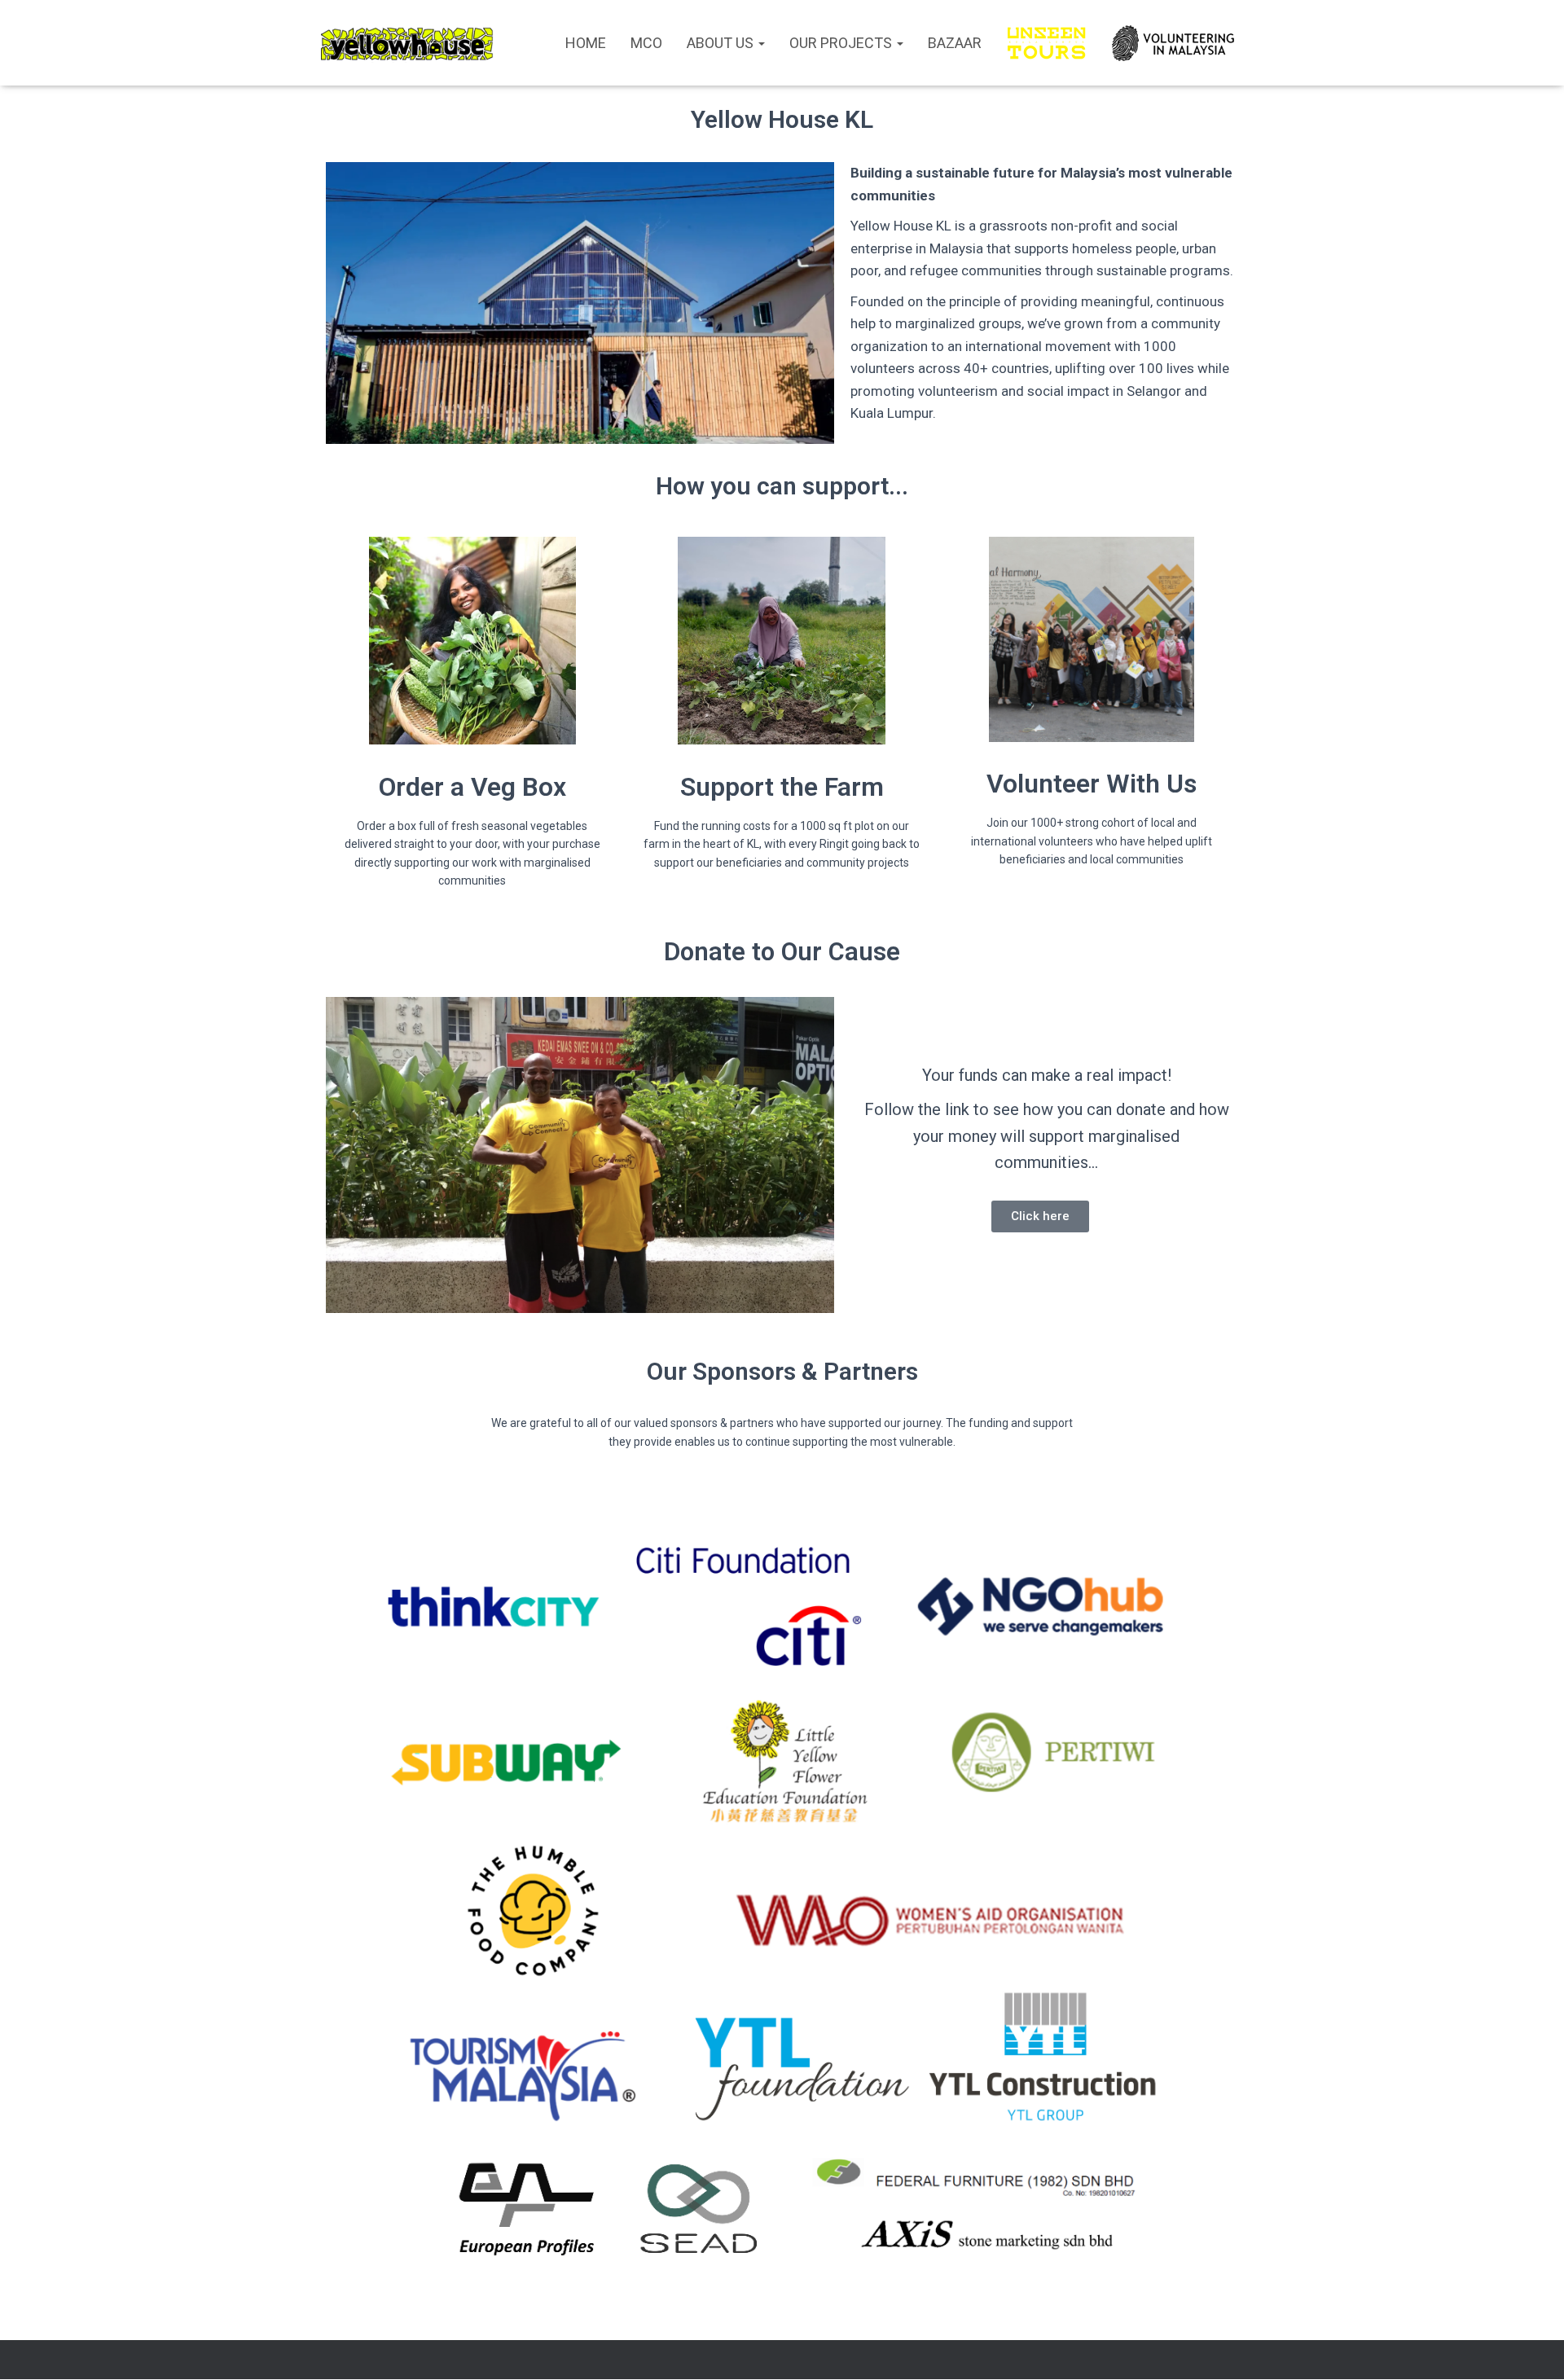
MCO (646, 43)
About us (722, 43)
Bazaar (955, 43)
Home (586, 43)
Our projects (842, 43)
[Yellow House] (407, 43)
